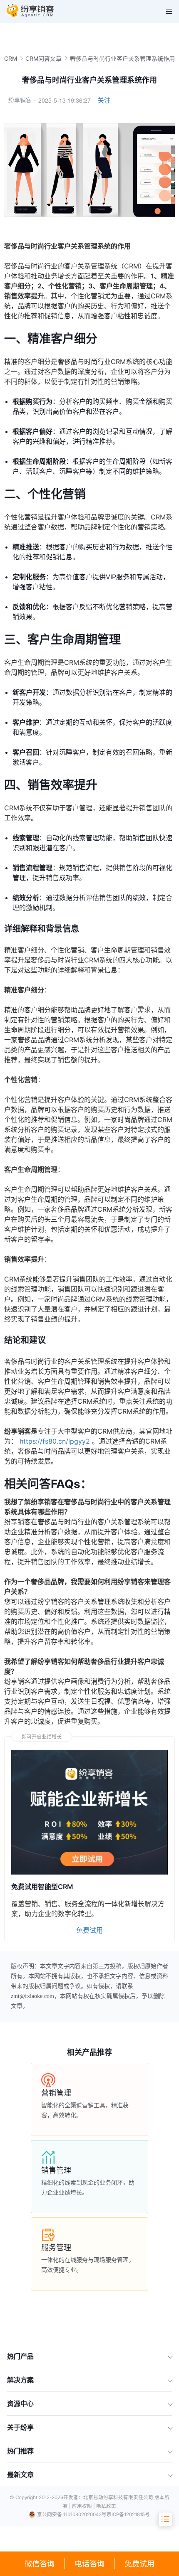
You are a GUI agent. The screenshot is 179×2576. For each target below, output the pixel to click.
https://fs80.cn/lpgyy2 (55, 1441)
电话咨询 (89, 2564)
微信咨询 (40, 2564)
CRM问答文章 (44, 58)
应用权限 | (84, 2506)
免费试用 (139, 2564)
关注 (104, 100)
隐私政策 (106, 2506)
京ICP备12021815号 (128, 2514)
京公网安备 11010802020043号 (72, 2514)
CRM (11, 58)
